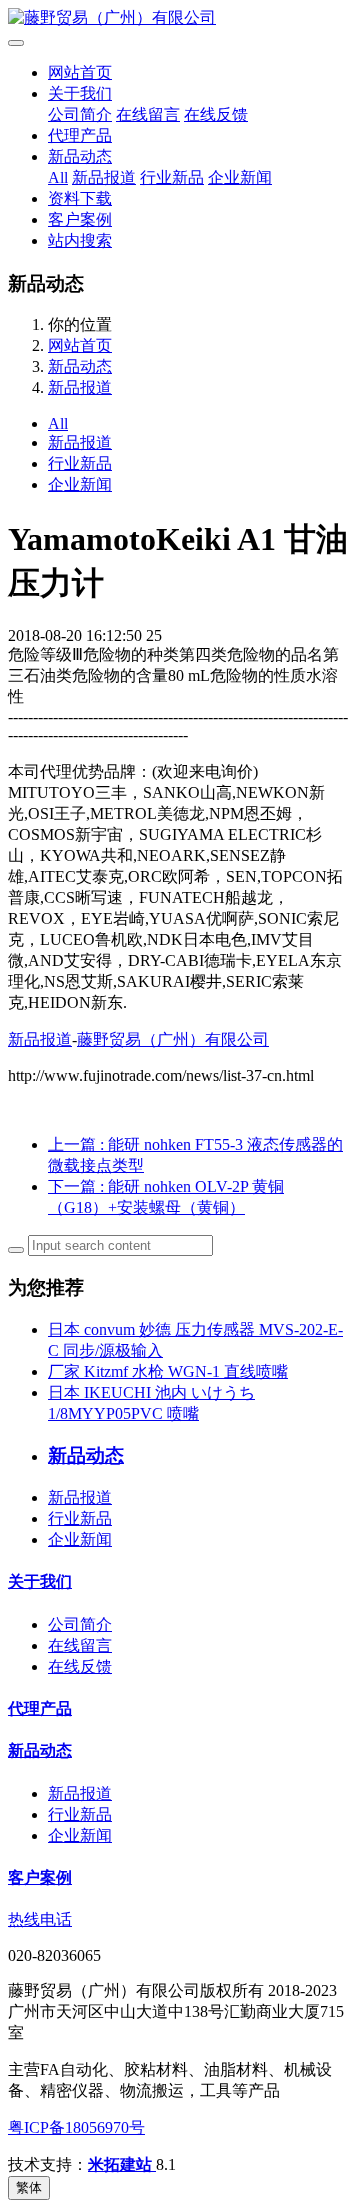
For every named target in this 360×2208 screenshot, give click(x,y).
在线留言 (148, 114)
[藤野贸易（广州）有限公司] (180, 18)
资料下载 (80, 198)
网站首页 (80, 72)
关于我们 (80, 93)
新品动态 (80, 156)
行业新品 (172, 177)
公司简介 (80, 114)
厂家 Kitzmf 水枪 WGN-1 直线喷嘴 (168, 1371)
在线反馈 (216, 114)
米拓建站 (122, 2164)
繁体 (29, 2187)
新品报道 (104, 177)
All (58, 177)
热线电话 (40, 1919)
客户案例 (80, 219)
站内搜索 (80, 240)
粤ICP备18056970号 (76, 2127)
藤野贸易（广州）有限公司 (173, 1039)
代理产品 (80, 135)
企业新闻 (240, 177)
